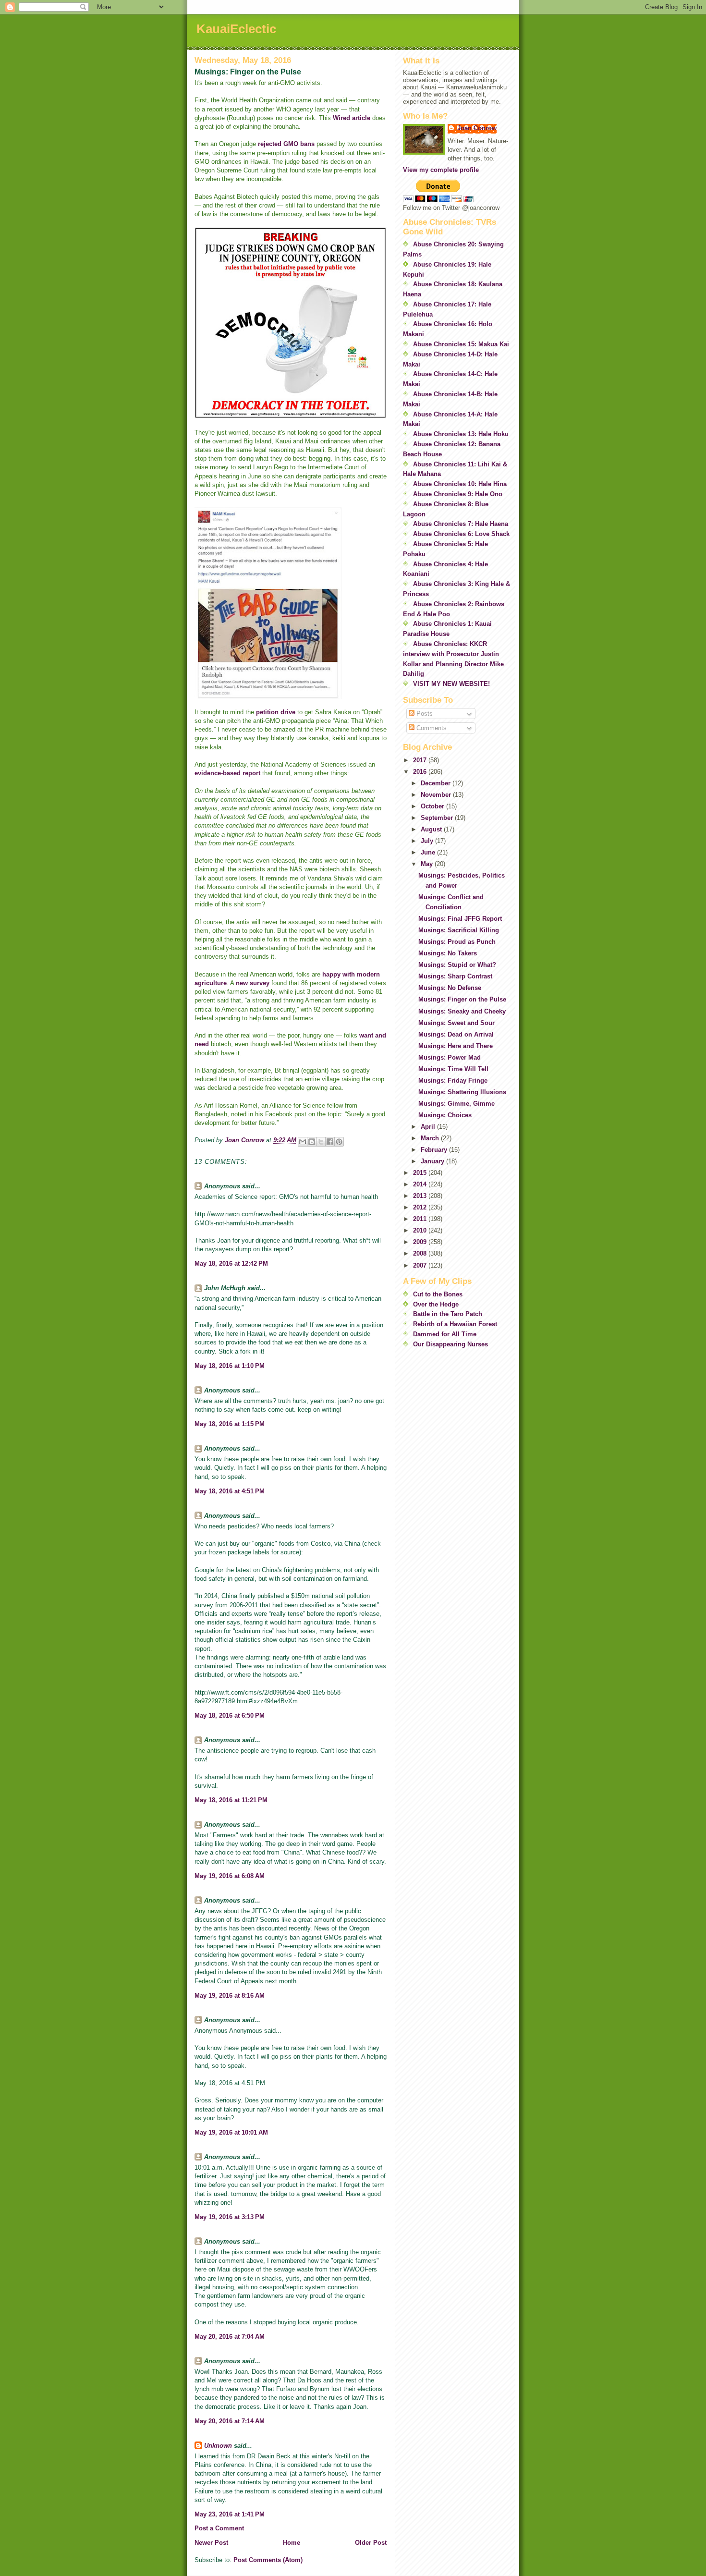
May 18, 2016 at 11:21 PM (231, 1800)
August (432, 829)
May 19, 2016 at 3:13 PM (230, 2217)
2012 (421, 1207)
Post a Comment (219, 2528)
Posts (424, 714)
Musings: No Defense (450, 988)
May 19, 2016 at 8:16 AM (230, 1996)
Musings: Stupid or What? (457, 965)
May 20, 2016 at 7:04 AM (230, 2337)
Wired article (352, 118)
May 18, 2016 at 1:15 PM (230, 1424)
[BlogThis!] (312, 1142)
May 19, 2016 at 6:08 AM (230, 1876)
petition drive (276, 712)
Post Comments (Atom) (268, 2560)
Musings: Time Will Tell (453, 1069)
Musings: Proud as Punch (457, 942)
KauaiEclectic (236, 29)
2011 (421, 1219)
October (433, 806)
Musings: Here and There (456, 1046)
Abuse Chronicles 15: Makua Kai (461, 344)
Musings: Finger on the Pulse (462, 999)
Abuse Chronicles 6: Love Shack (461, 534)
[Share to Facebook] (330, 1142)
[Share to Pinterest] (339, 1142)
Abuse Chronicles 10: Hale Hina (460, 484)
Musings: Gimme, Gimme (456, 1104)
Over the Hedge (436, 1304)
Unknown (218, 2446)
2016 (421, 772)
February (435, 1150)
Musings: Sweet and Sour (456, 1023)
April (429, 1127)
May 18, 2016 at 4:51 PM (230, 1491)
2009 (421, 1242)
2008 (421, 1253)
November (437, 795)
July (428, 841)
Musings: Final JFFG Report (460, 919)
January (433, 1161)
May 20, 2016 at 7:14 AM (230, 2421)
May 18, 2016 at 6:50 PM (230, 1715)
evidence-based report (227, 773)
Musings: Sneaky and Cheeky (462, 1011)
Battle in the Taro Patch (448, 1314)
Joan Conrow (477, 128)
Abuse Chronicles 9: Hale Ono (458, 494)
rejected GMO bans (286, 144)
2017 (421, 760)
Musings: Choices (445, 1115)
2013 (421, 1196)
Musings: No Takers (448, 953)
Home (292, 2543)
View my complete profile (441, 170)
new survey (254, 983)
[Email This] (303, 1142)
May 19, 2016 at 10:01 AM (231, 2132)
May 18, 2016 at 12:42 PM (231, 1264)
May (428, 864)
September (438, 818)
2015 (421, 1173)
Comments (431, 728)
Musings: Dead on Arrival (456, 1034)
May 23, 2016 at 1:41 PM (230, 2514)
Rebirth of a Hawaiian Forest (455, 1324)
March (431, 1138)
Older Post (371, 2543)
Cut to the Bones (438, 1294)
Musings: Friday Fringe (453, 1080)
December (437, 783)
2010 (421, 1230)
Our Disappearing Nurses (450, 1344)
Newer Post (211, 2543)
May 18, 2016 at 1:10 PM (230, 1366)
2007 (421, 1265)
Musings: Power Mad (450, 1057)
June (429, 852)
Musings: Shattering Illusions (462, 1092)
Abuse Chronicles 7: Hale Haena (461, 524)
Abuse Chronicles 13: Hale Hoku (461, 434)
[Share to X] (321, 1142)
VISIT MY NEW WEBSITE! (451, 684)
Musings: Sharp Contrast (455, 976)
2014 (421, 1184)
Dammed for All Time (445, 1334)
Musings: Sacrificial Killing (459, 930)
